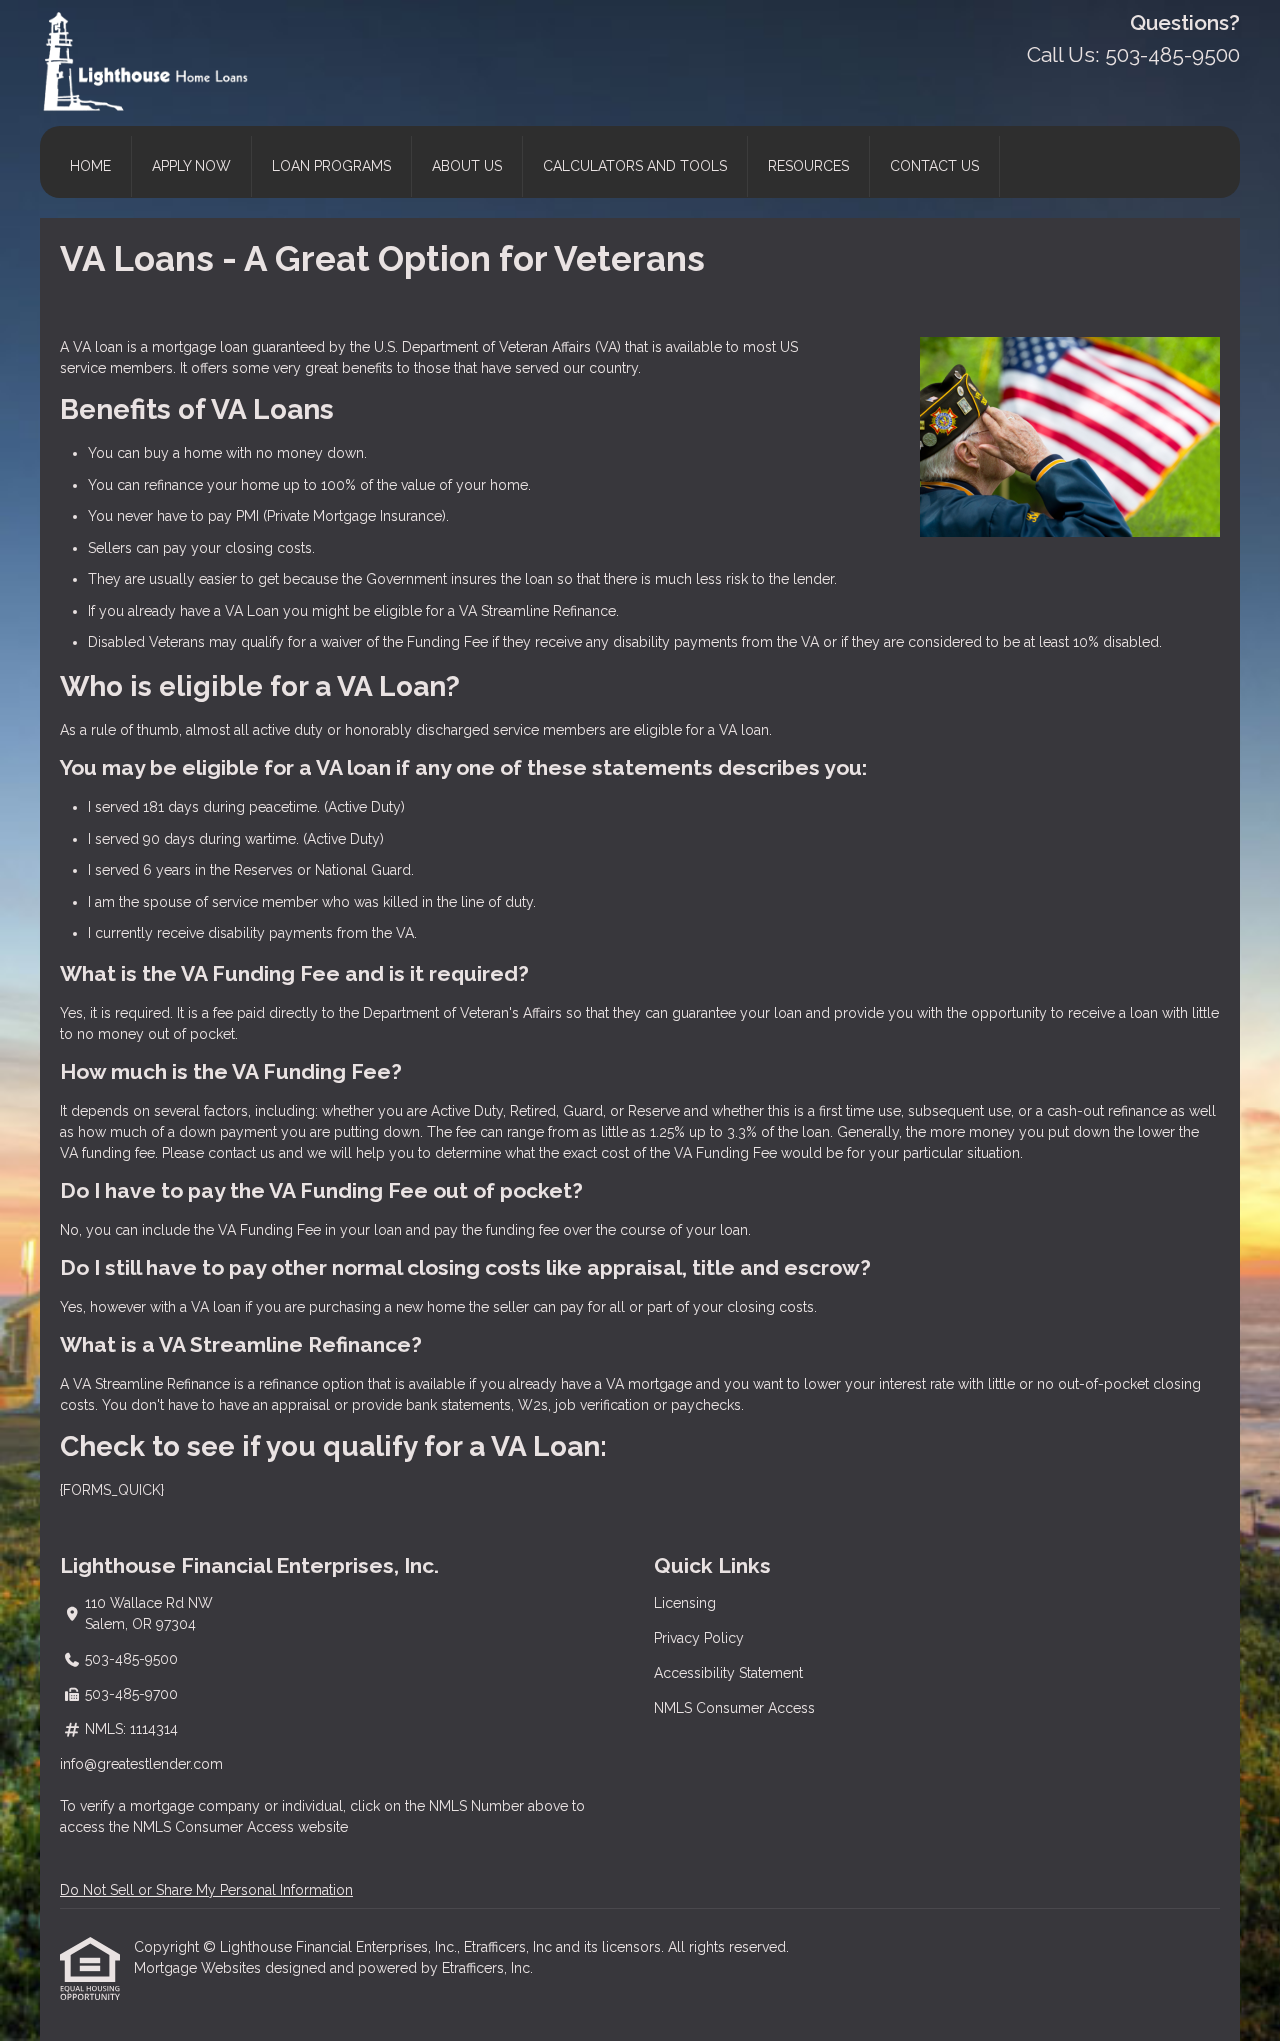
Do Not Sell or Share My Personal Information (206, 1890)
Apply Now (191, 166)
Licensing (685, 1603)
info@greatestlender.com (141, 1764)
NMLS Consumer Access (734, 1708)
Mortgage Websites (199, 1968)
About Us (467, 166)
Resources (808, 166)
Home (90, 166)
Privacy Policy (699, 1638)
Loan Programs (331, 166)
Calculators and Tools (635, 166)
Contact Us (934, 166)
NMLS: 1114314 (131, 1729)
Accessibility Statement (728, 1673)
